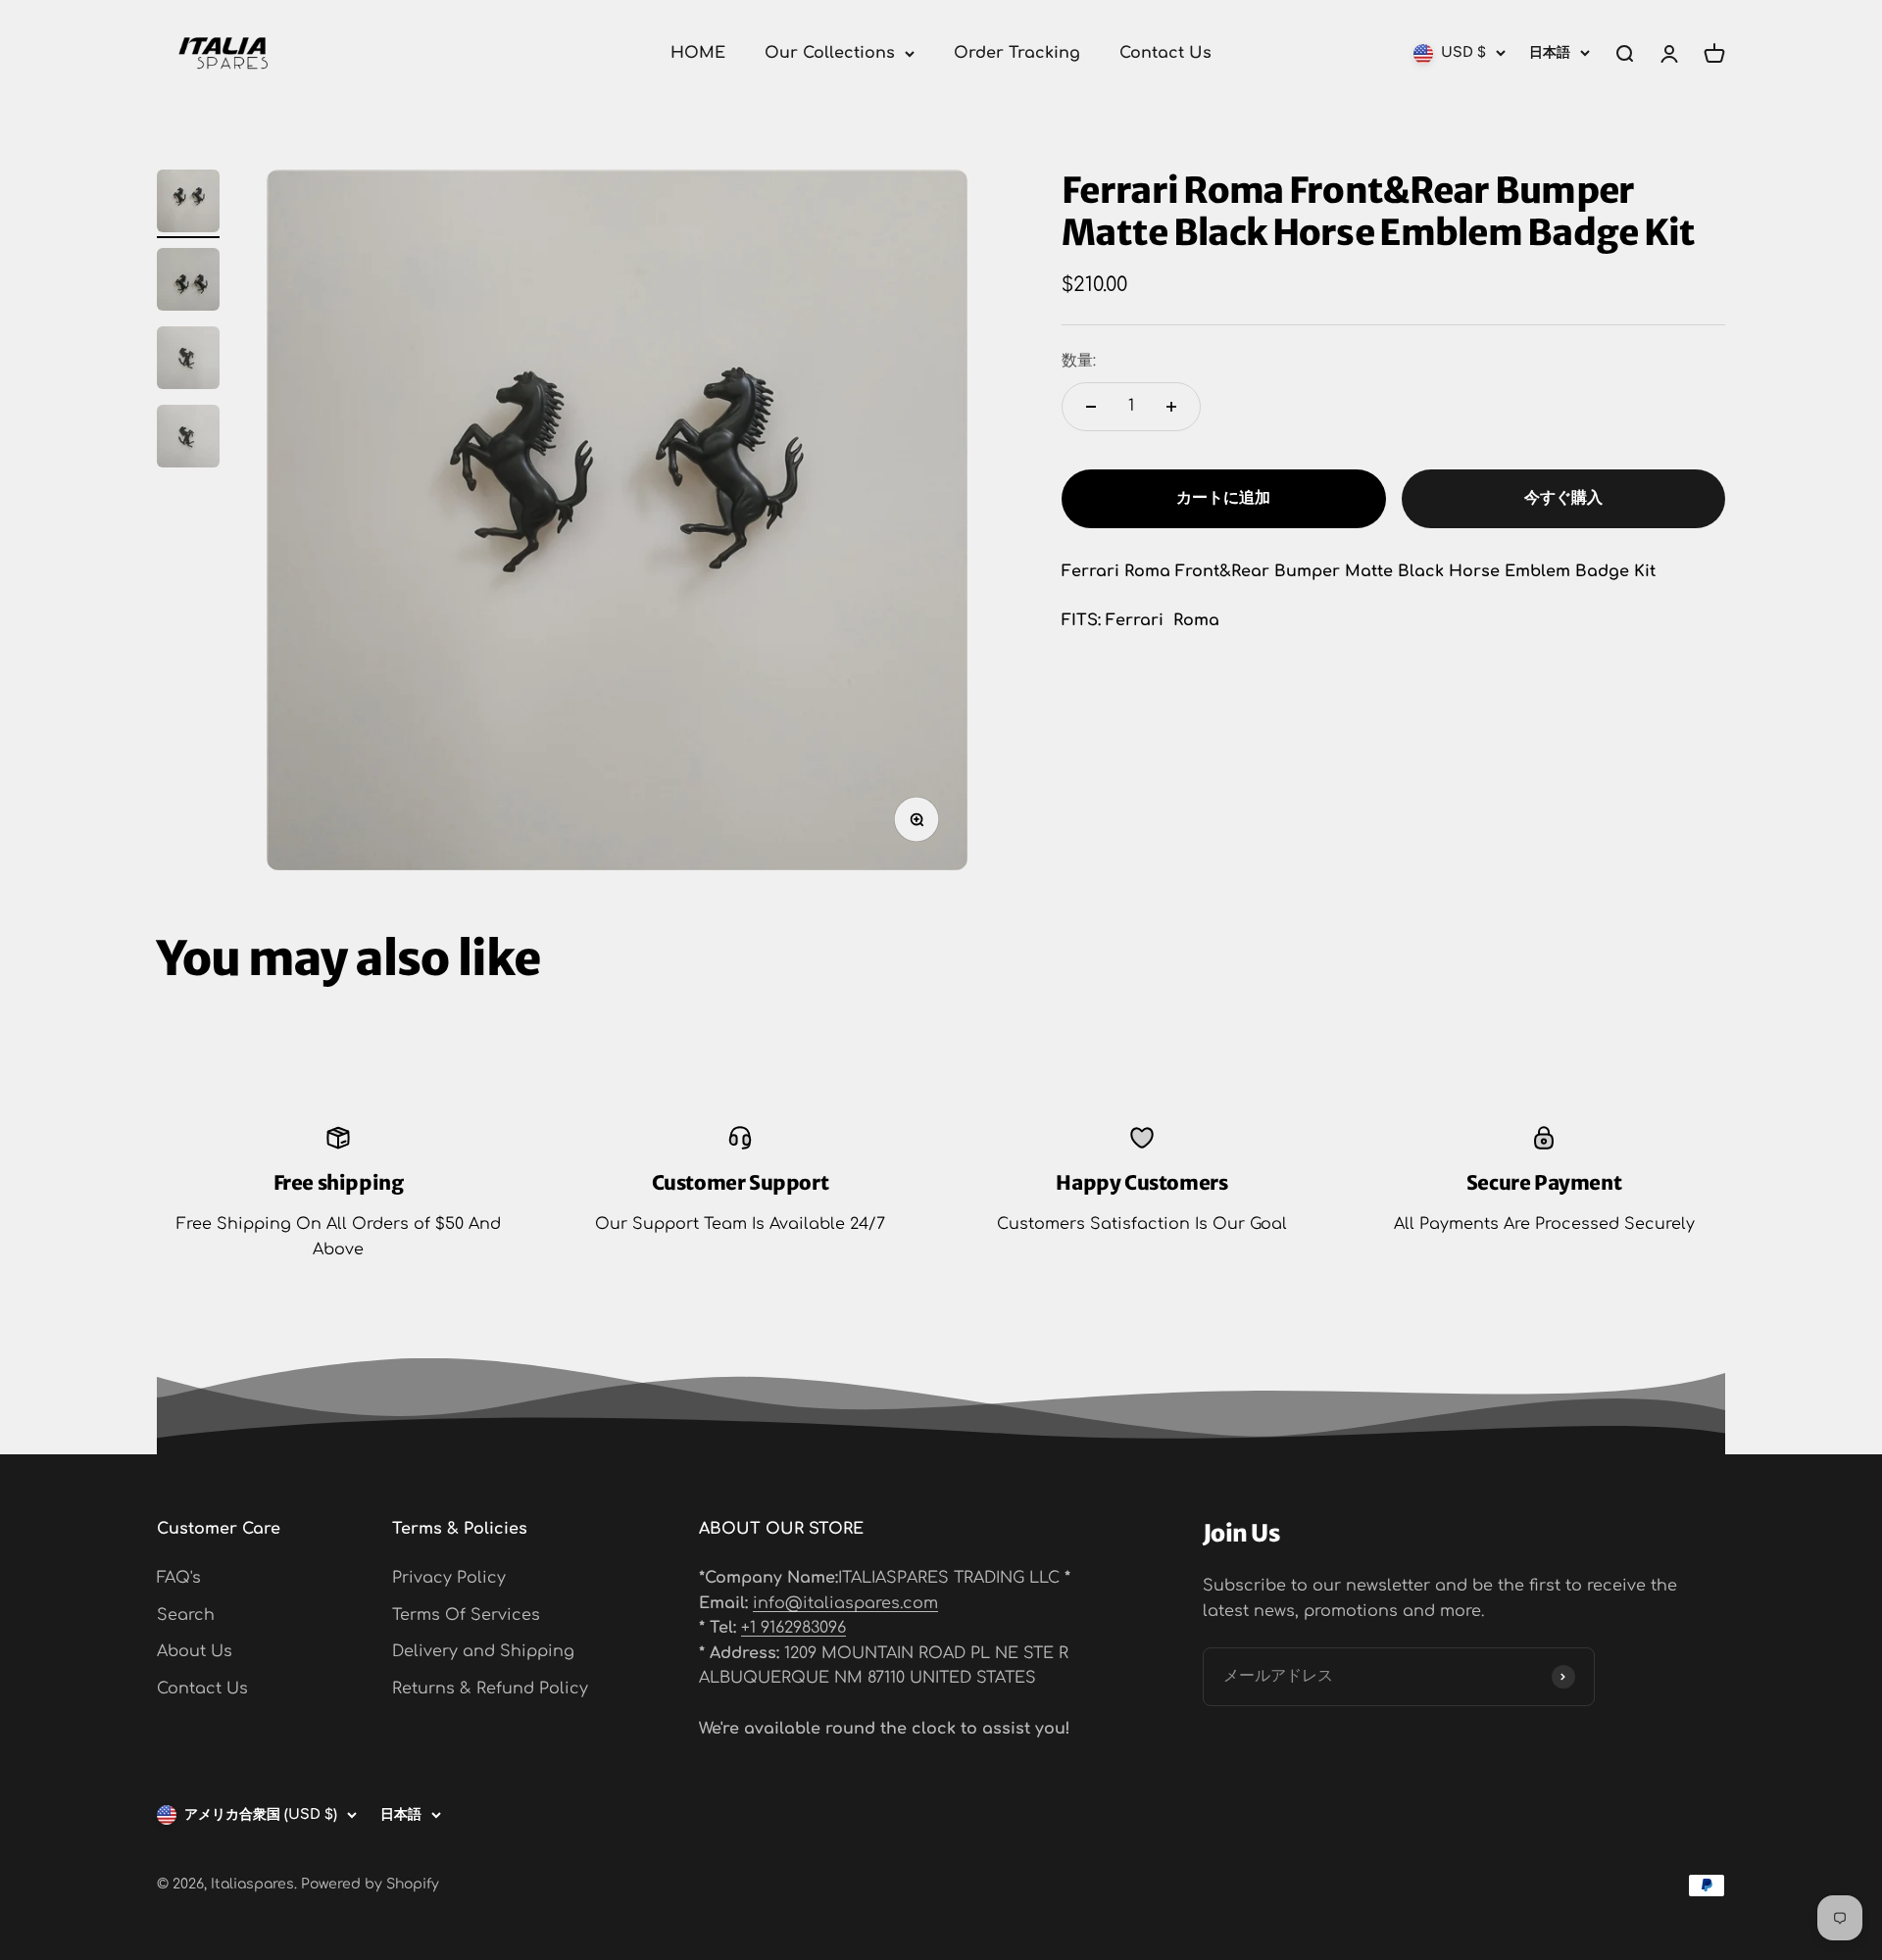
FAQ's (179, 1578)
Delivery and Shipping (483, 1651)
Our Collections (830, 53)
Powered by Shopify (370, 1884)
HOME (698, 53)
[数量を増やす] (1171, 407)
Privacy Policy (449, 1578)
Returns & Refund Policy (490, 1689)
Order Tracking (1017, 53)
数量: (1079, 362)
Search (186, 1615)
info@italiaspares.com (845, 1603)
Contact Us (1165, 53)
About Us (195, 1651)
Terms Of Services (466, 1615)
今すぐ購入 (1563, 499)
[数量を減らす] (1091, 407)
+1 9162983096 (793, 1628)
